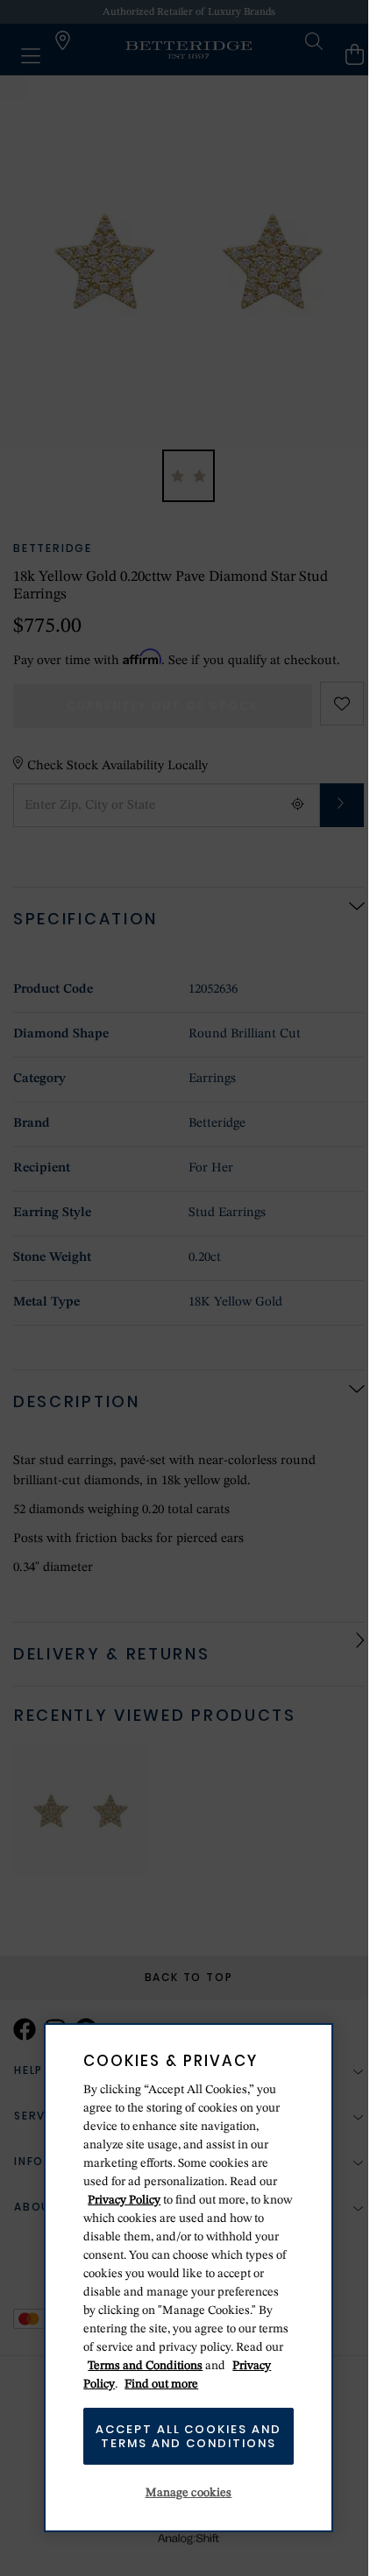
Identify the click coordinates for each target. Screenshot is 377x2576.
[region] (188, 2278)
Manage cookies (189, 2493)
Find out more (161, 2384)
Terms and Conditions (145, 2366)
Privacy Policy (124, 2200)
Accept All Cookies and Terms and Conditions (188, 2436)
